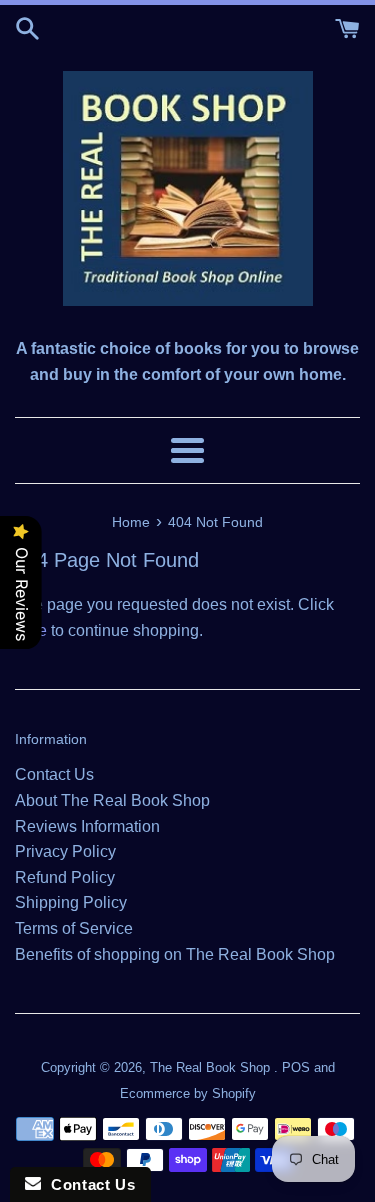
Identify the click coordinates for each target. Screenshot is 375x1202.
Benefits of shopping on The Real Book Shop (175, 954)
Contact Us (54, 774)
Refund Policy (65, 877)
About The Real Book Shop (112, 800)
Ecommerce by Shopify (188, 1093)
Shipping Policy (71, 902)
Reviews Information (87, 826)
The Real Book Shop (212, 1067)
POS (296, 1067)
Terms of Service (74, 928)
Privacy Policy (65, 851)
